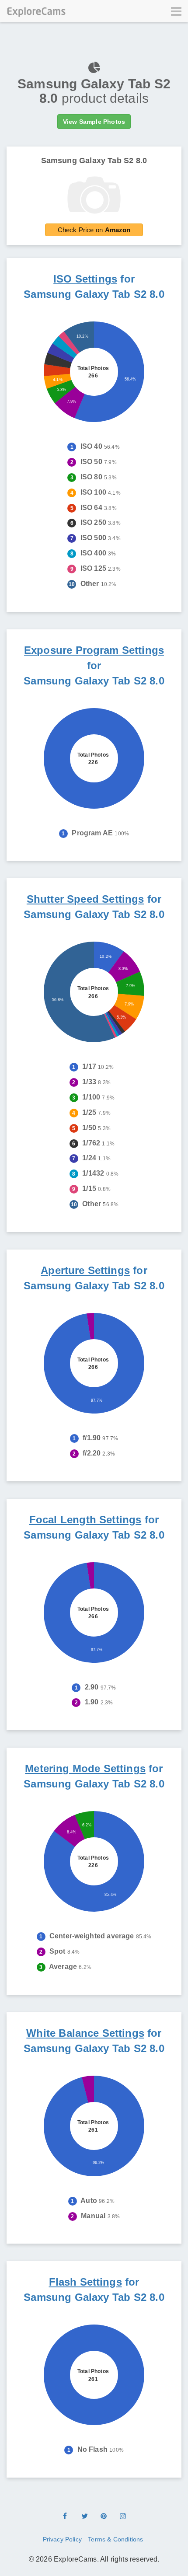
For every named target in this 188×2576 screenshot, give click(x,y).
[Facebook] (65, 2517)
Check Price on (94, 230)
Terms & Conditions (115, 2539)
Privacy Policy (62, 2539)
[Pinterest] (104, 2517)
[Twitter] (84, 2517)
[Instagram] (123, 2517)
